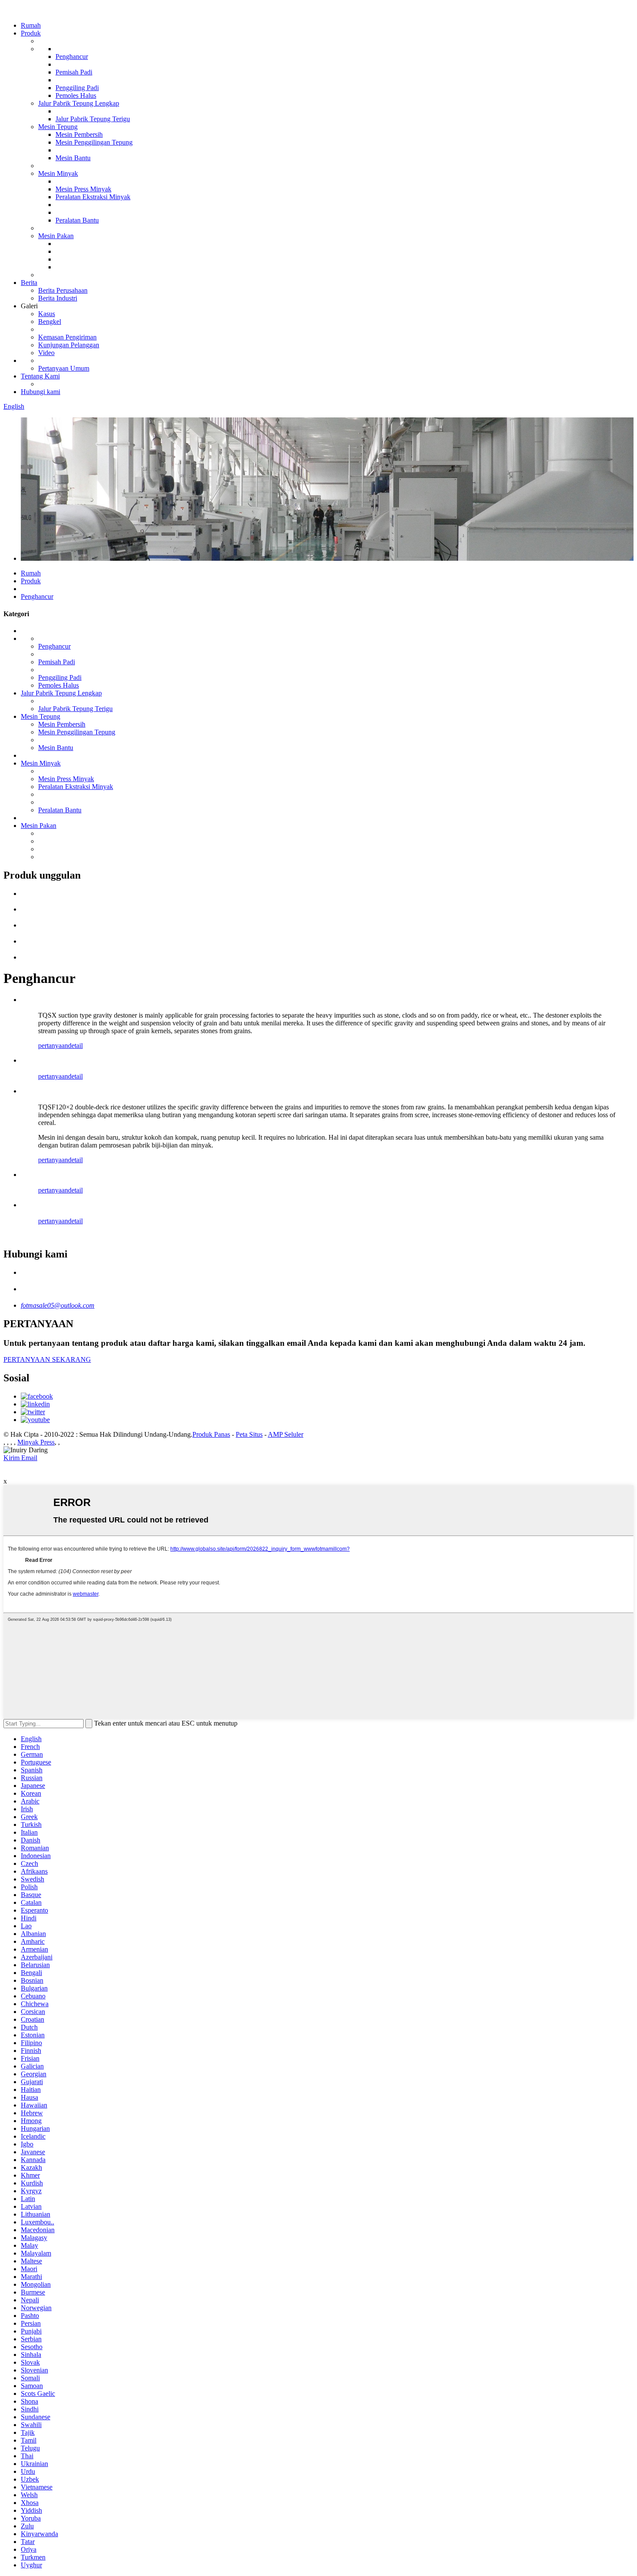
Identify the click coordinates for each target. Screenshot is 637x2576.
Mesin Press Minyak (83, 189)
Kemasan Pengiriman (67, 337)
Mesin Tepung (58, 127)
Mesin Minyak (58, 173)
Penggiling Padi (77, 88)
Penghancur (72, 57)
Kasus (47, 314)
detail (75, 1046)
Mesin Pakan (56, 236)
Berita (29, 283)
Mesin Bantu (73, 158)
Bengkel (50, 322)
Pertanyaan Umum (64, 368)
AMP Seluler (286, 1434)
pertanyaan (53, 1046)
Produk (31, 33)
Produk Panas (211, 1434)
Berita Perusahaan (63, 290)
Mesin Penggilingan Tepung (94, 142)
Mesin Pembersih (79, 134)
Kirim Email (20, 1458)
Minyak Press (36, 1442)
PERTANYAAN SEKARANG (47, 1359)
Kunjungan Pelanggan (69, 345)
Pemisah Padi (74, 72)
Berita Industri (58, 298)
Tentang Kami (40, 376)
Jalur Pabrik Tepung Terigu (93, 119)
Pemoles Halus (76, 95)
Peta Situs (249, 1434)
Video (46, 353)
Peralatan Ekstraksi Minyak (93, 197)
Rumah (31, 25)
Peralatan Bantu (77, 220)
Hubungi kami (41, 392)
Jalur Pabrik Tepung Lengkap (79, 103)
